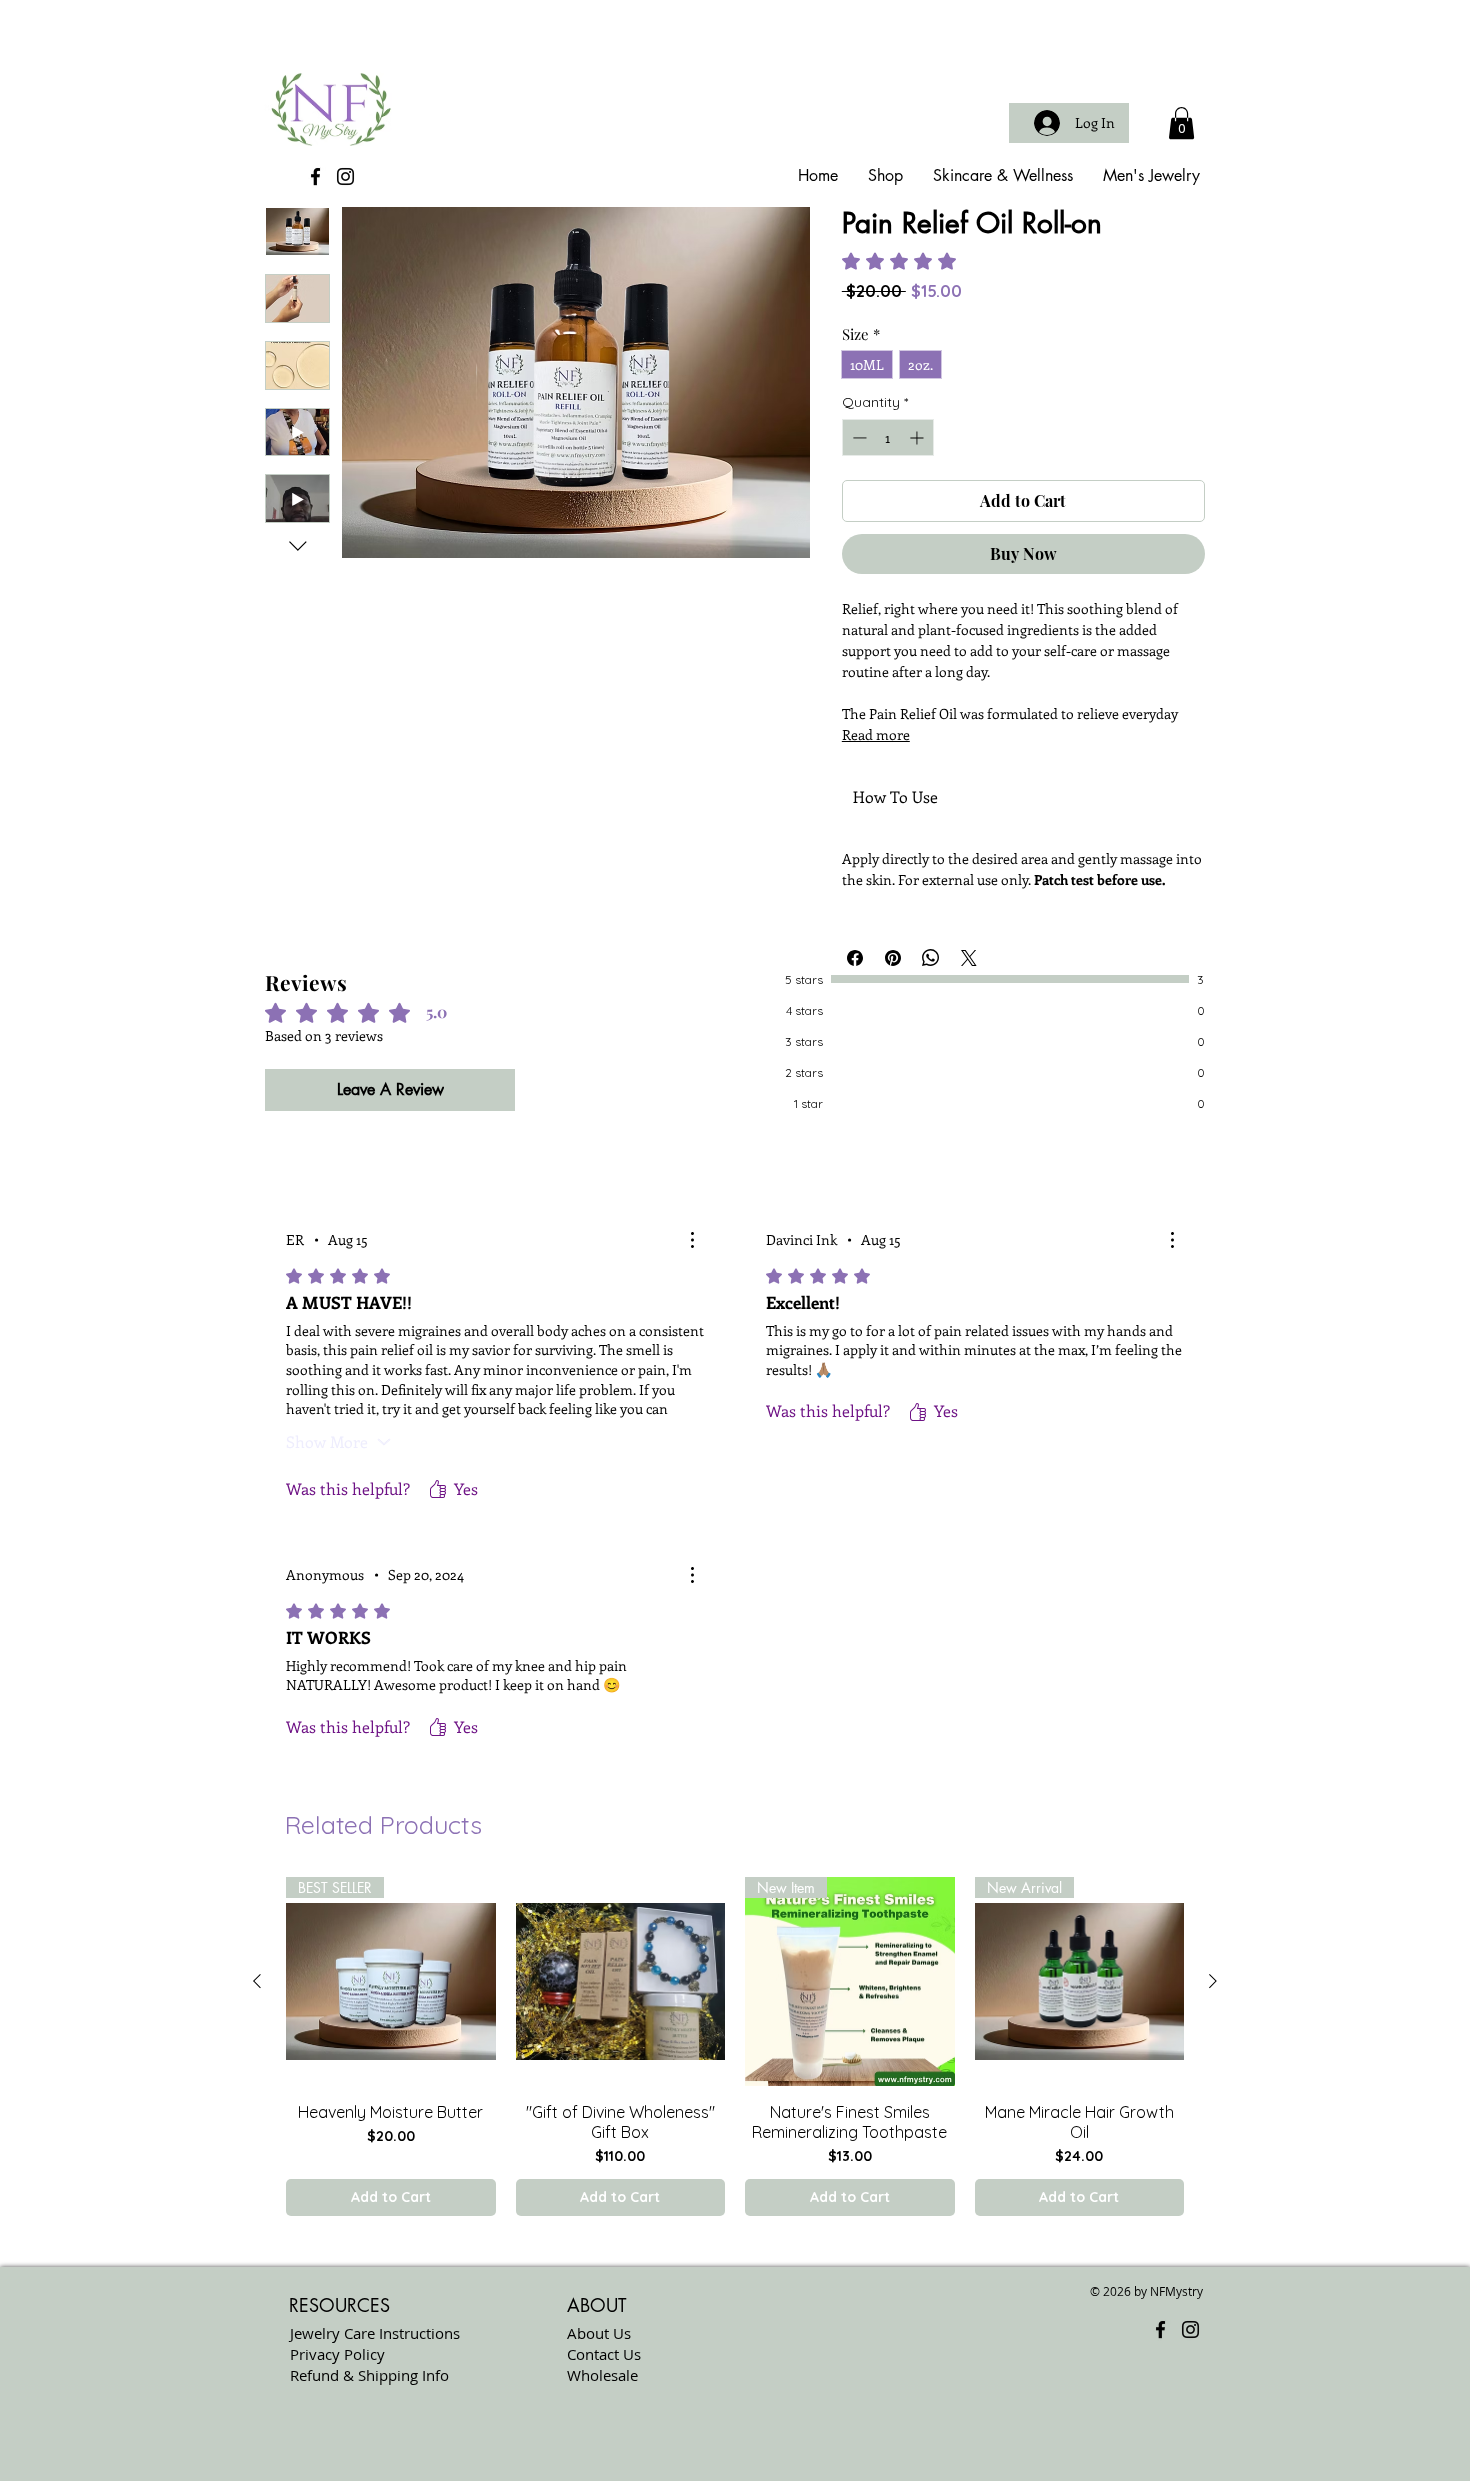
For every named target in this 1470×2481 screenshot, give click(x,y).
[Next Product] (1213, 1981)
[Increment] (918, 437)
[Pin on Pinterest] (893, 958)
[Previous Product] (257, 1981)
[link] (938, 261)
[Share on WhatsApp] (931, 958)
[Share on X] (969, 958)
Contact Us (604, 2354)
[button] (1181, 123)
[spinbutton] (888, 437)
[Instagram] (345, 176)
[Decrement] (857, 437)
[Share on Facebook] (855, 958)
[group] (735, 2047)
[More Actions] (692, 1240)
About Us (599, 2333)
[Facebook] (315, 176)
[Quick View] (621, 1982)
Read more (876, 734)
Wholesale (602, 2375)
